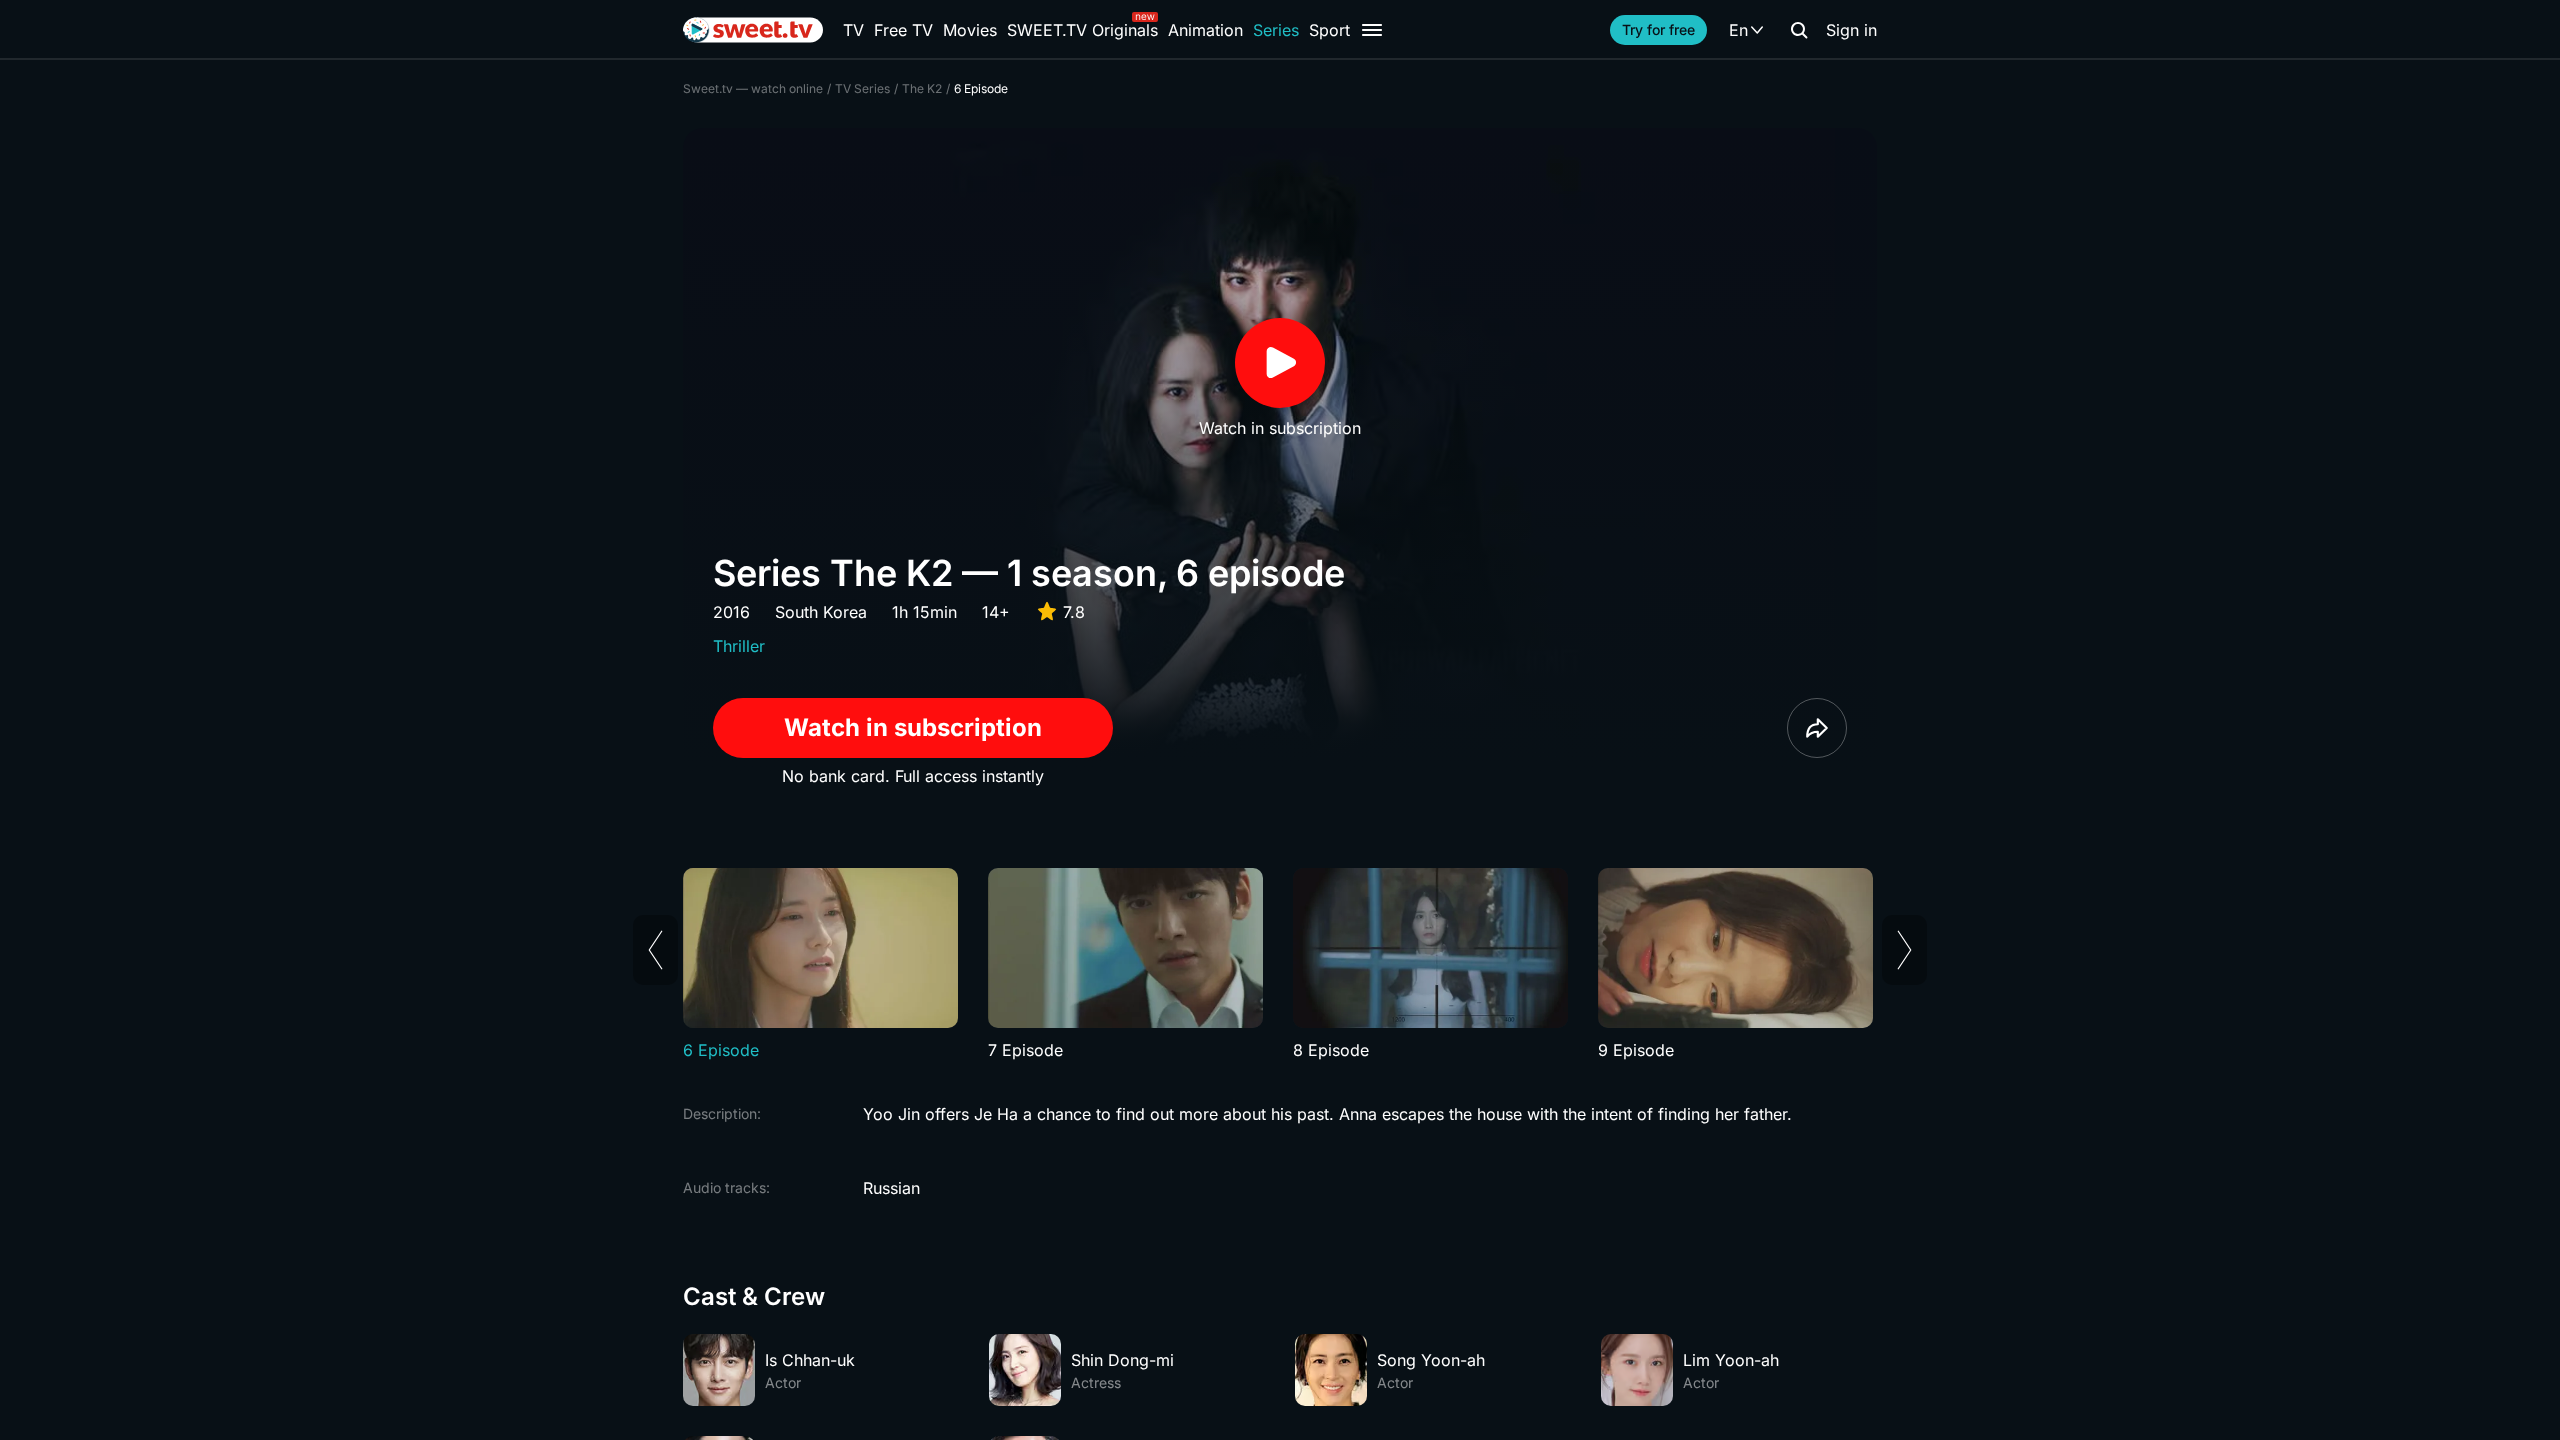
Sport (1329, 30)
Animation (1205, 30)
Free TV (903, 30)
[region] (1280, 965)
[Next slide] (1904, 950)
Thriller (739, 646)
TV (853, 30)
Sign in (1851, 30)
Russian (891, 1188)
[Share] (1817, 728)
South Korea (821, 612)
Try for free (1658, 29)
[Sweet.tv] (753, 30)
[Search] (1799, 30)
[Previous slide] (655, 950)
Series (1276, 30)
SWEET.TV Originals (1082, 30)
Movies (970, 30)
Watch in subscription (913, 727)
